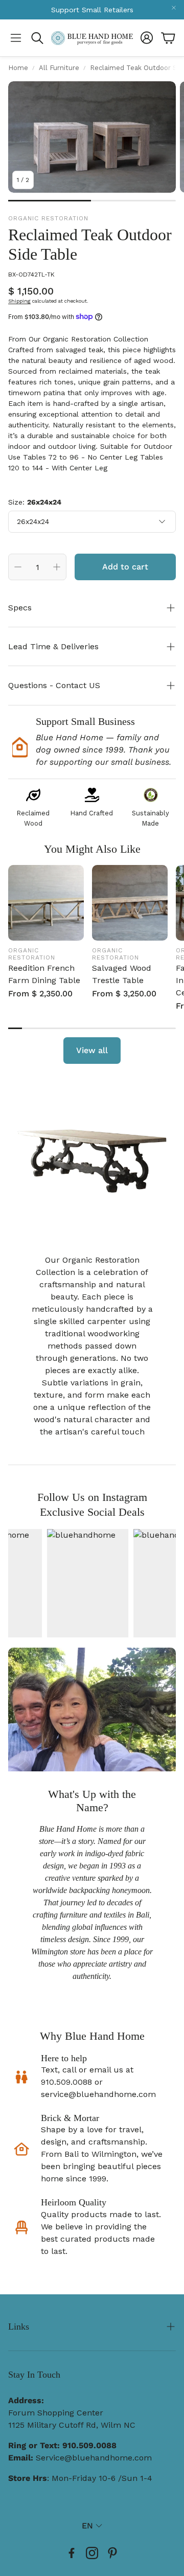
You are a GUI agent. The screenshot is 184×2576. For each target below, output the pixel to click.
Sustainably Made (151, 818)
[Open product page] (46, 903)
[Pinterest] (112, 2553)
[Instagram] (92, 2553)
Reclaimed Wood (33, 818)
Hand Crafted (92, 813)
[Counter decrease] (18, 567)
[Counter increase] (57, 567)
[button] (16, 38)
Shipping (19, 301)
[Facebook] (72, 2553)
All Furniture (59, 68)
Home (18, 68)
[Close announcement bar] (174, 8)
